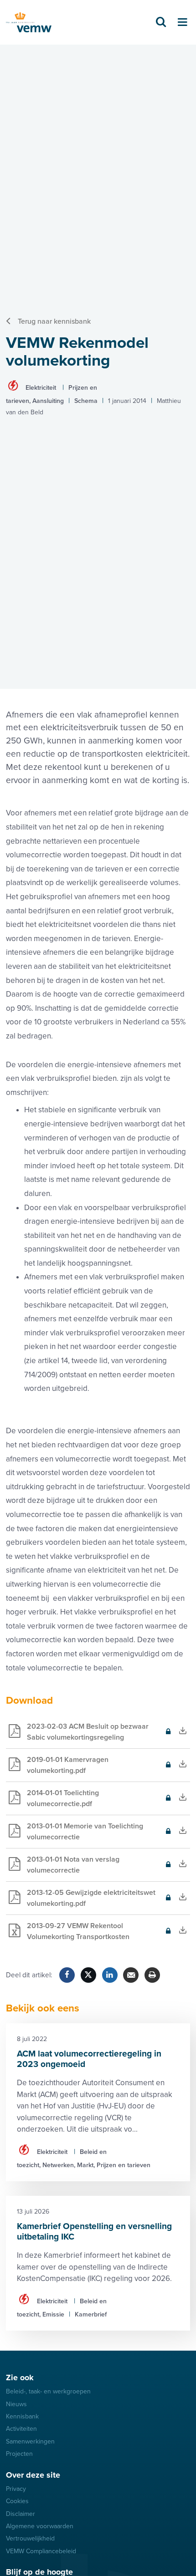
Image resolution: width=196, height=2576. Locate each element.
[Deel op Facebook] (67, 1975)
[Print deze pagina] (152, 1975)
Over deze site (33, 2475)
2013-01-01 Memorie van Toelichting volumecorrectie (75, 1835)
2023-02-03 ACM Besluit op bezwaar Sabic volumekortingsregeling (77, 1735)
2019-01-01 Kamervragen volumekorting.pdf (57, 1769)
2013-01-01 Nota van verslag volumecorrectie (63, 1868)
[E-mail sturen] (131, 1975)
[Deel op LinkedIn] (110, 1975)
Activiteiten (21, 2429)
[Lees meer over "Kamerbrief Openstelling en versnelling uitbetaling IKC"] (98, 2263)
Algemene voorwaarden (40, 2526)
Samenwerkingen (30, 2441)
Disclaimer (21, 2514)
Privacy (16, 2489)
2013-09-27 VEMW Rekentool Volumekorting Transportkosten (68, 1935)
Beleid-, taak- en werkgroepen (48, 2391)
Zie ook (20, 2377)
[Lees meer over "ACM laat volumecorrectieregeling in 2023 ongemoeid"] (98, 2102)
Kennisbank (22, 2416)
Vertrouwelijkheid (30, 2538)
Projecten (19, 2454)
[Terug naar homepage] (29, 23)
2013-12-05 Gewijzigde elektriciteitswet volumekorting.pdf (81, 1901)
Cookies (17, 2501)
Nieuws (16, 2404)
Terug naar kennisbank (54, 321)
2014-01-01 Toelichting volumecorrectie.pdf (52, 1802)
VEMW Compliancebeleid (41, 2551)
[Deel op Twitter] (88, 1975)
